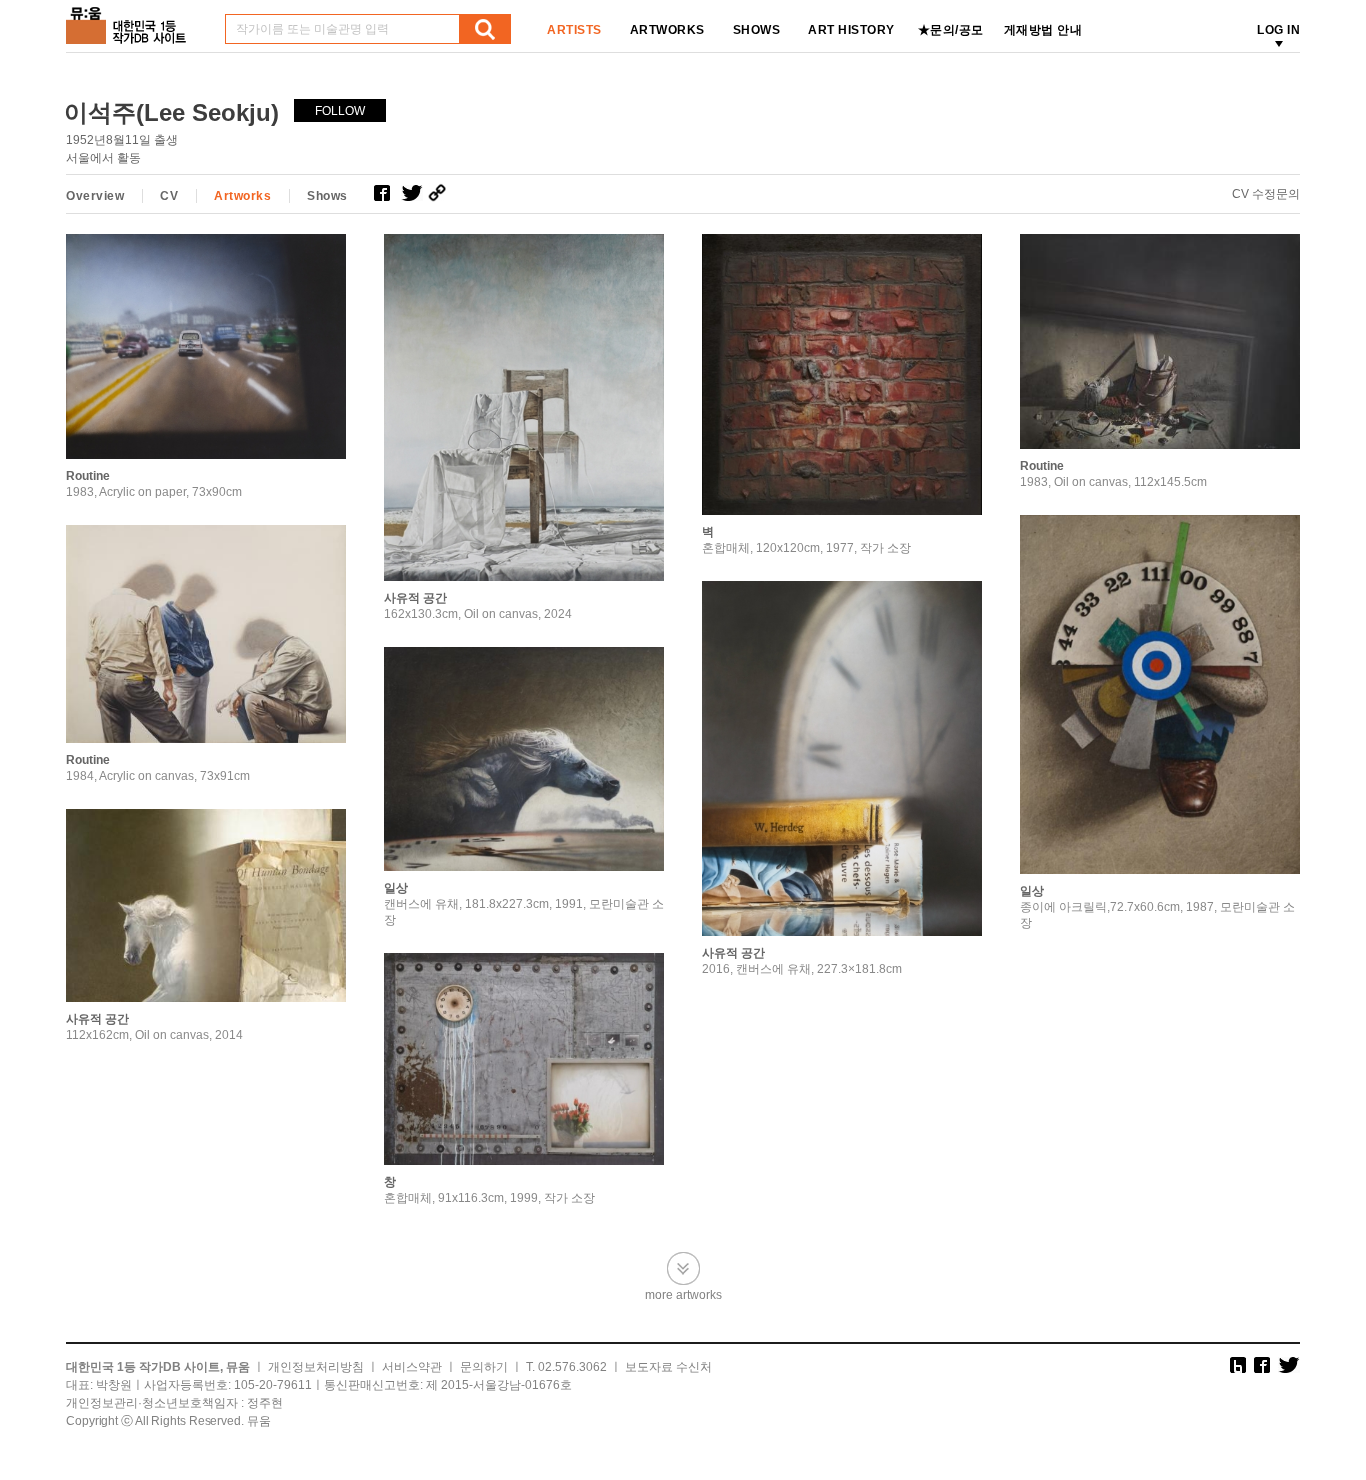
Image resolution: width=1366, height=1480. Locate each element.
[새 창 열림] (387, 193)
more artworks (683, 1294)
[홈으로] (130, 18)
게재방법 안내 (1043, 30)
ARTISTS (574, 30)
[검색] (485, 29)
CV (169, 196)
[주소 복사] (441, 193)
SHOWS (757, 30)
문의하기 (484, 1367)
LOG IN (1278, 30)
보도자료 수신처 (668, 1367)
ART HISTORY (851, 30)
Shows (327, 196)
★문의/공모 (951, 30)
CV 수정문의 (1266, 194)
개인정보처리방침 (316, 1367)
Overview (95, 196)
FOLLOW (340, 111)
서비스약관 (412, 1367)
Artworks (242, 196)
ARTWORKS (667, 30)
